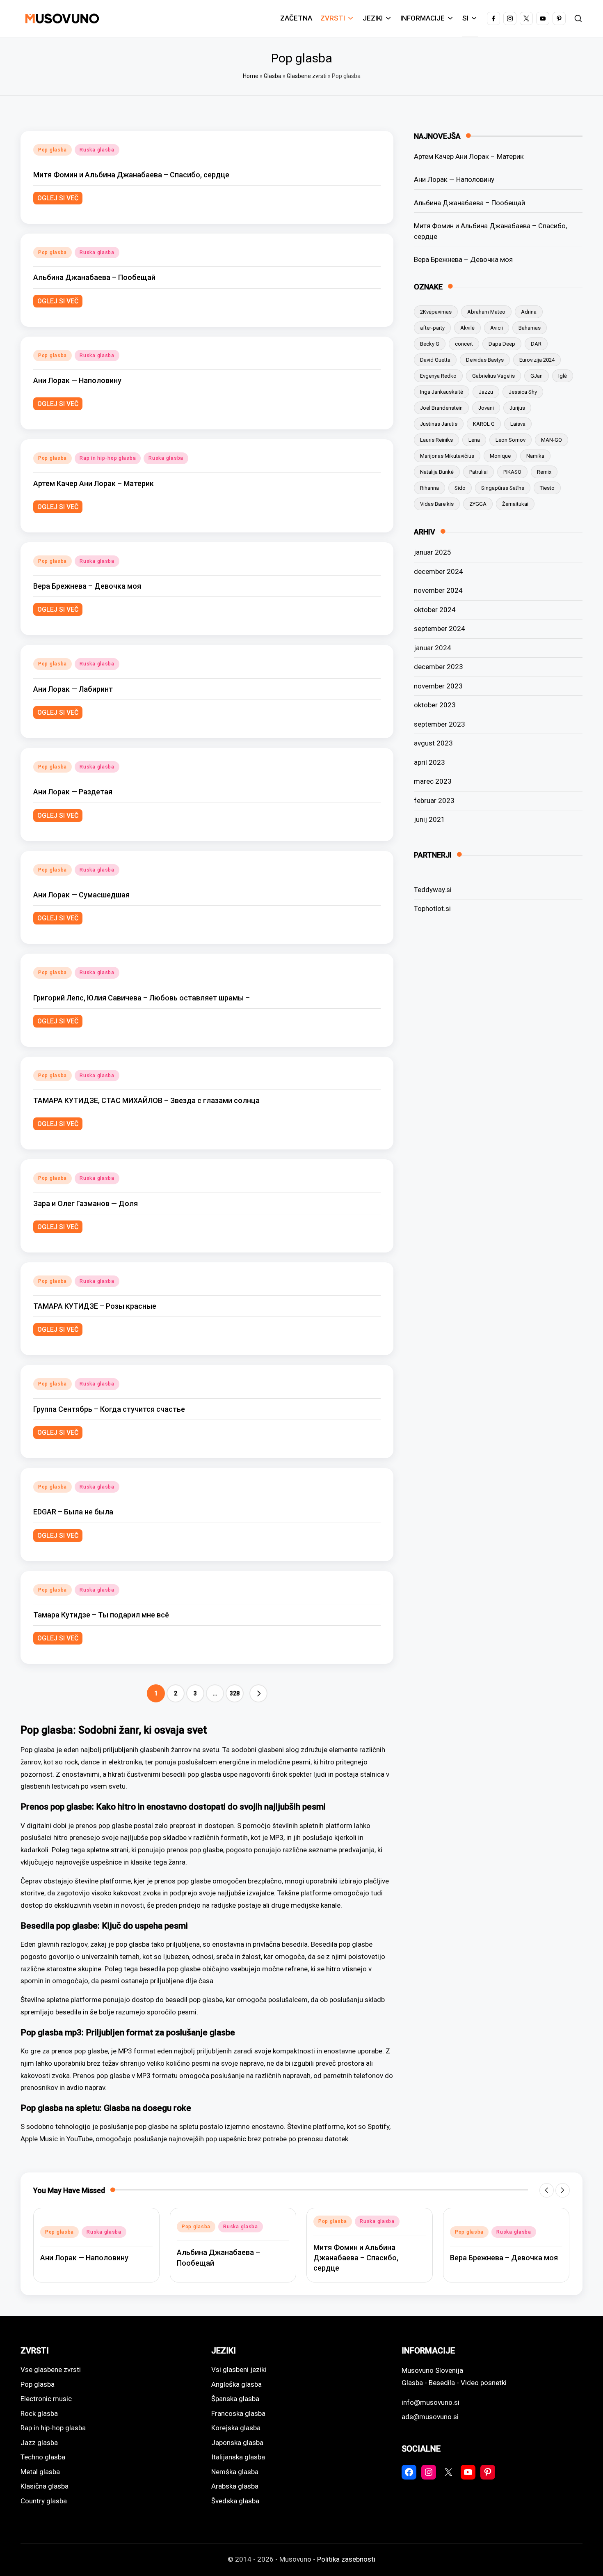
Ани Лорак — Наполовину (77, 380)
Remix (544, 472)
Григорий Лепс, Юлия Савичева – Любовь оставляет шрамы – (142, 998)
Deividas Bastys (485, 360)
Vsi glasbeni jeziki (239, 2370)
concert (464, 344)
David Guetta (435, 360)
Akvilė (467, 328)
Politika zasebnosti (346, 2559)
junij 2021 (429, 819)
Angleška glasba (236, 2384)
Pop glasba (53, 150)
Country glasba (44, 2501)
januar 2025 (433, 552)
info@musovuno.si (431, 2402)
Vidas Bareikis (437, 504)
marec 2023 (433, 781)
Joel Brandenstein (441, 408)
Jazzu (486, 392)
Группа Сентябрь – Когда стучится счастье (109, 1409)
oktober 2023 (435, 705)
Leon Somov (510, 440)
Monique (500, 456)
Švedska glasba (235, 2501)
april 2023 (429, 762)
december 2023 (439, 667)
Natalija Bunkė (437, 472)
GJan (537, 376)
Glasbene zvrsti (307, 76)
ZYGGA (478, 504)
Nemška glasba (235, 2472)
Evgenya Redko (438, 376)
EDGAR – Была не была (73, 1512)
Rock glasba (39, 2413)
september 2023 (440, 724)
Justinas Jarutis (439, 424)
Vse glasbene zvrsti (51, 2370)
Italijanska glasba (238, 2457)
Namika (535, 456)
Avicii (497, 328)
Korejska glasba (236, 2428)
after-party (432, 328)
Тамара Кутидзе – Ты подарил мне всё (101, 1615)
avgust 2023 (433, 743)
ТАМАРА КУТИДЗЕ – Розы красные (95, 1306)
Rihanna (429, 488)
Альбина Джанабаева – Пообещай (94, 277)
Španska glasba (235, 2399)
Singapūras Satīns (503, 488)
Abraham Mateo (486, 312)
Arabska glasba (235, 2486)
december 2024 (439, 571)
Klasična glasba (45, 2486)
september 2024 (440, 629)
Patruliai (479, 472)
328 (235, 1693)
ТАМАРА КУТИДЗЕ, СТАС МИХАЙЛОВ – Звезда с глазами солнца (146, 1100)
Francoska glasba (238, 2413)
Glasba (273, 76)
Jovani (486, 408)
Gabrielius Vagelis (493, 376)
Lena (474, 440)
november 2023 (438, 686)
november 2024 (438, 590)
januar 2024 (433, 648)
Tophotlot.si (432, 908)
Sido (460, 488)
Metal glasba (40, 2472)
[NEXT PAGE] (258, 1693)
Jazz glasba (39, 2443)
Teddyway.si (433, 890)
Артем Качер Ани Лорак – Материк (94, 483)
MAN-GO (552, 440)
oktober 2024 (435, 610)
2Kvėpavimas (436, 312)
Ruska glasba (97, 150)
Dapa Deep (502, 344)
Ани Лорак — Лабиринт (73, 689)
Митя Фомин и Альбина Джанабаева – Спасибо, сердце (131, 175)
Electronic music (46, 2399)
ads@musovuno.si (430, 2417)
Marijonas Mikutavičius (447, 456)
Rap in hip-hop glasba (108, 458)
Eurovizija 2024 (537, 360)
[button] (258, 1693)
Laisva (518, 424)
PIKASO (512, 472)
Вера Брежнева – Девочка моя (87, 586)
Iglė (563, 376)
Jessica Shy (523, 392)
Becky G (430, 344)
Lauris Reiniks (436, 440)
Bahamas (530, 328)
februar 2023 (434, 801)
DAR (536, 344)
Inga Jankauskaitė (442, 392)
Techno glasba (43, 2457)
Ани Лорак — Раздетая (73, 792)
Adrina (529, 312)
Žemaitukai (515, 504)
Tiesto (547, 488)
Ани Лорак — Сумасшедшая (81, 895)
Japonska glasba (237, 2443)
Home (251, 76)
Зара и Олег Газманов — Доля (86, 1203)
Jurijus (517, 408)
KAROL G (484, 424)
